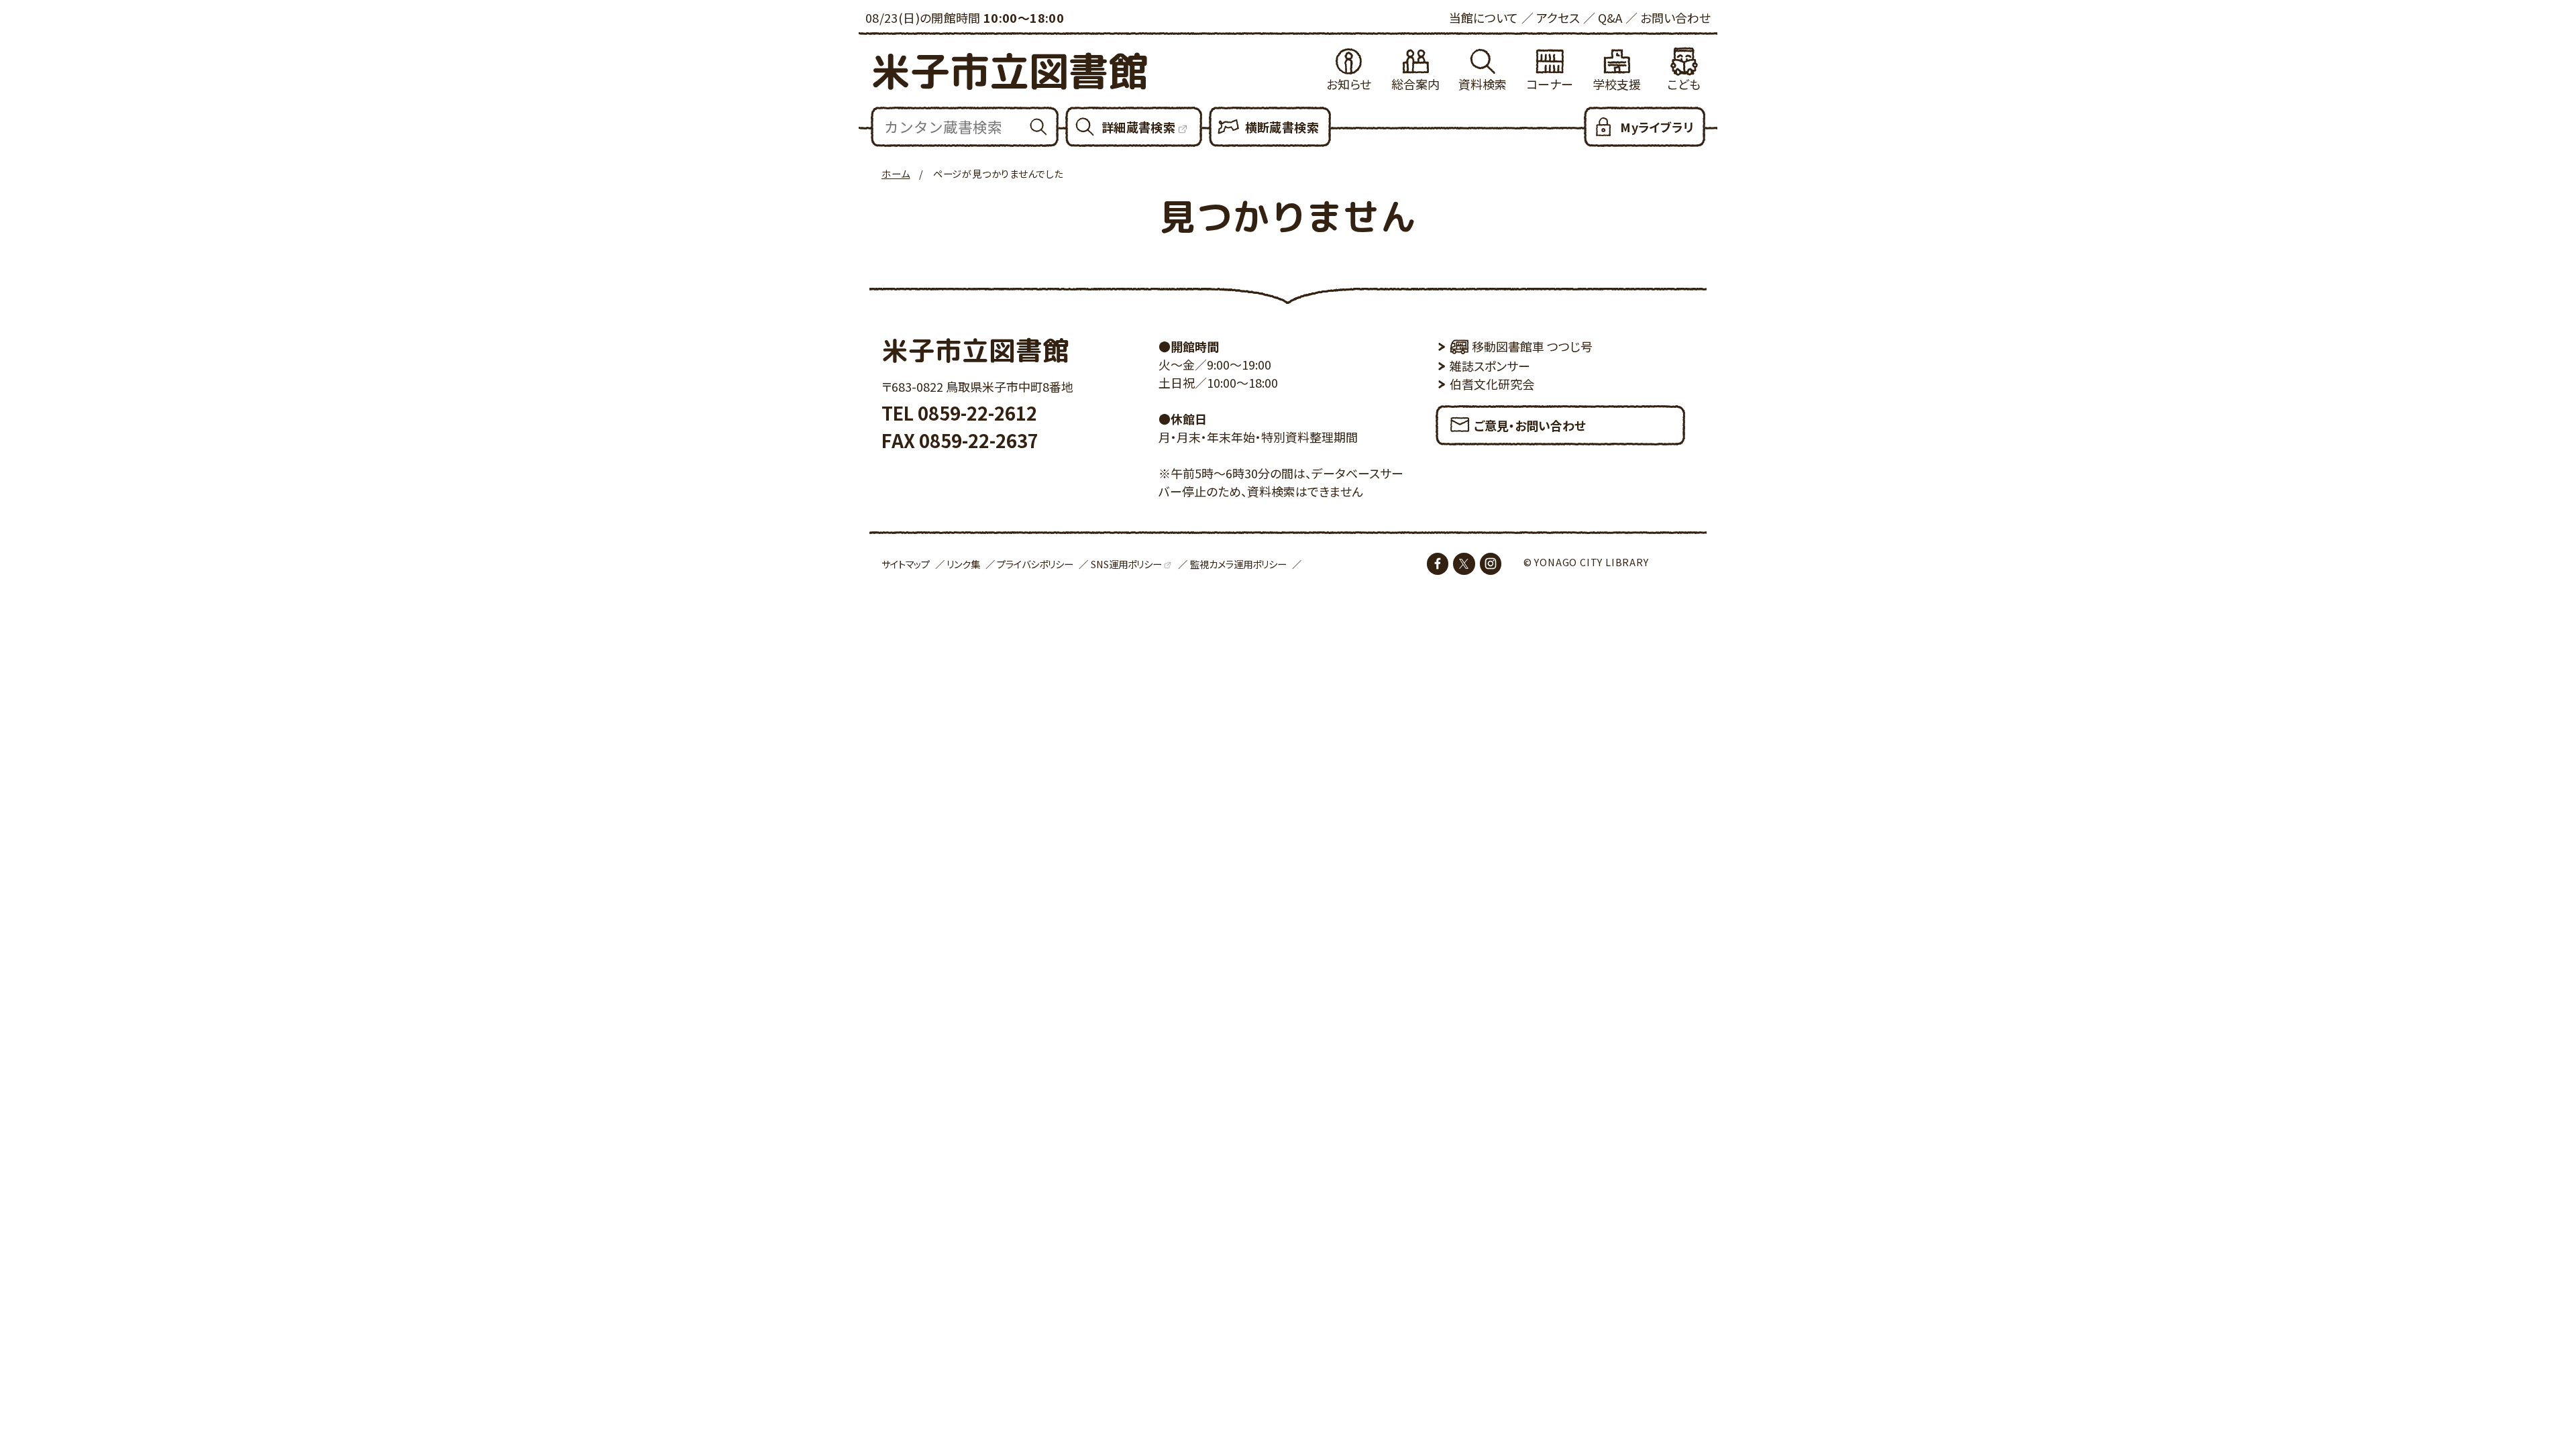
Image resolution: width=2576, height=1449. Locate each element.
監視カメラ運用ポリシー (1238, 564)
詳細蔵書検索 (1138, 127)
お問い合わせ (1675, 17)
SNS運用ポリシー (1126, 564)
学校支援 (1617, 84)
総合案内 (1415, 84)
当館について (1484, 17)
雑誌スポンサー (1490, 366)
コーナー (1550, 84)
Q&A (1610, 17)
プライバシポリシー (1035, 564)
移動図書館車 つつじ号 (1532, 346)
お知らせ (1349, 84)
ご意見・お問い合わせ (1530, 425)
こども (1684, 84)
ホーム (896, 173)
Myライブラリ (1657, 127)
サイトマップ (906, 564)
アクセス (1558, 17)
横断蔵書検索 (1282, 127)
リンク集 (963, 564)
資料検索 (1483, 84)
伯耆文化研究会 (1492, 384)
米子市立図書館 (1009, 71)
